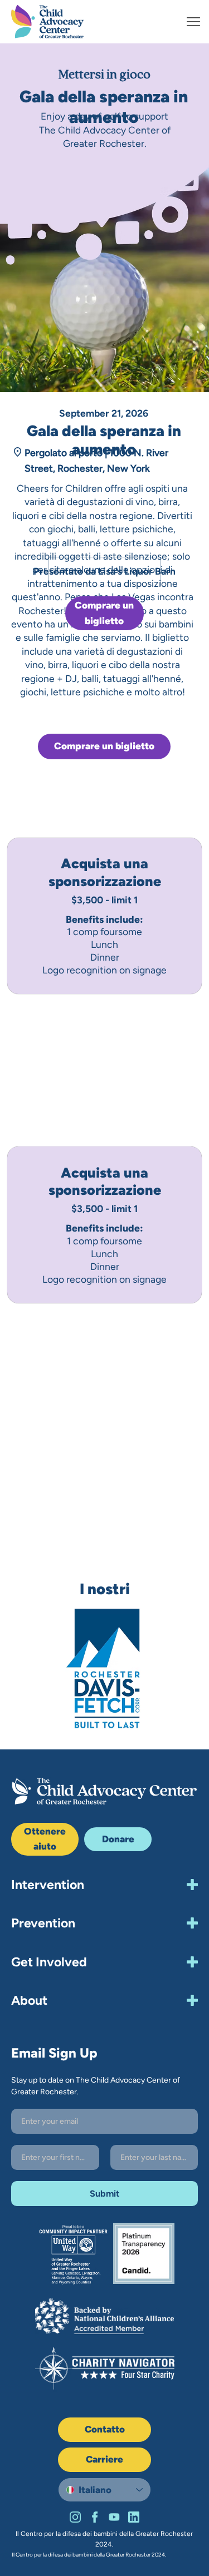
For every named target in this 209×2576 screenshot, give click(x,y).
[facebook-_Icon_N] (95, 2517)
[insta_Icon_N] (75, 2517)
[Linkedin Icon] (134, 2517)
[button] (118, 1840)
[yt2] (114, 2517)
